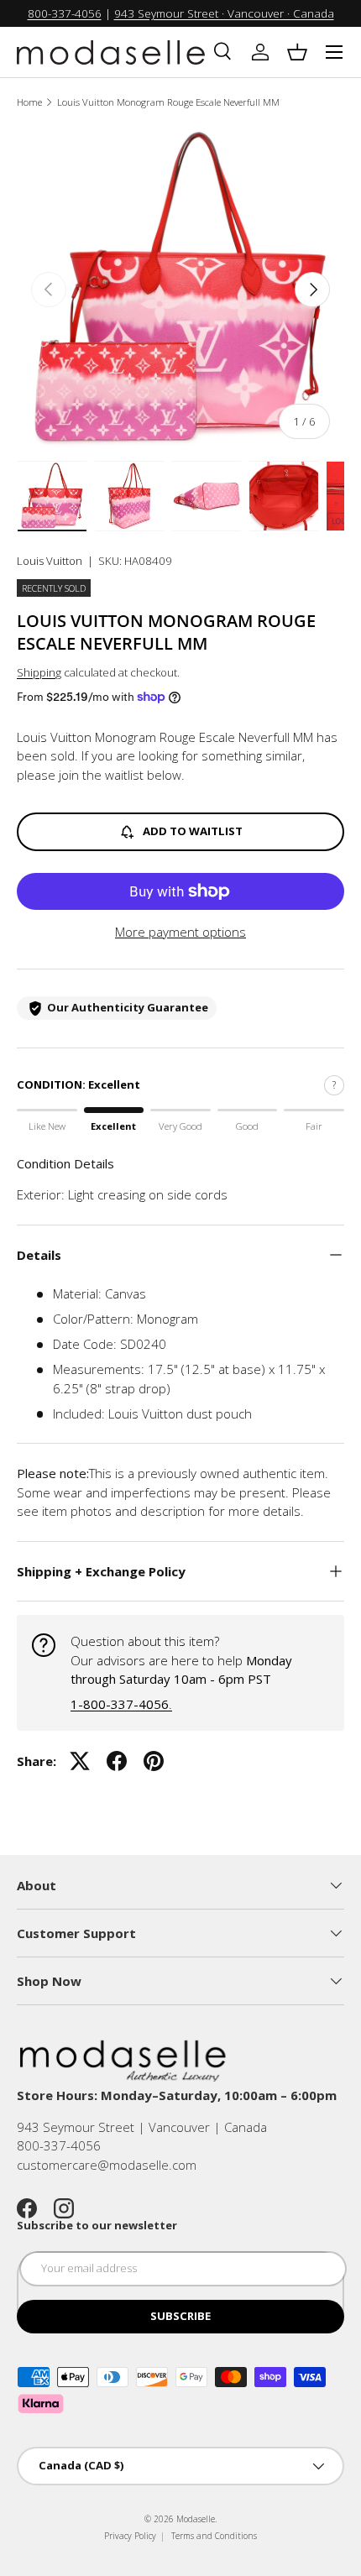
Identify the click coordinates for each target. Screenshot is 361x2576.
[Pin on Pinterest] (154, 1761)
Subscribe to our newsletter (97, 2225)
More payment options (180, 932)
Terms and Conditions (214, 2536)
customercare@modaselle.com (107, 2165)
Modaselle (196, 2519)
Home (29, 102)
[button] (297, 52)
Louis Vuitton (50, 561)
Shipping (39, 672)
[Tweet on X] (80, 1761)
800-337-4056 (65, 13)
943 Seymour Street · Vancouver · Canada (224, 13)
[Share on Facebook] (117, 1761)
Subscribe (180, 2316)
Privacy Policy (130, 2536)
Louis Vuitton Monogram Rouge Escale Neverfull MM (168, 102)
